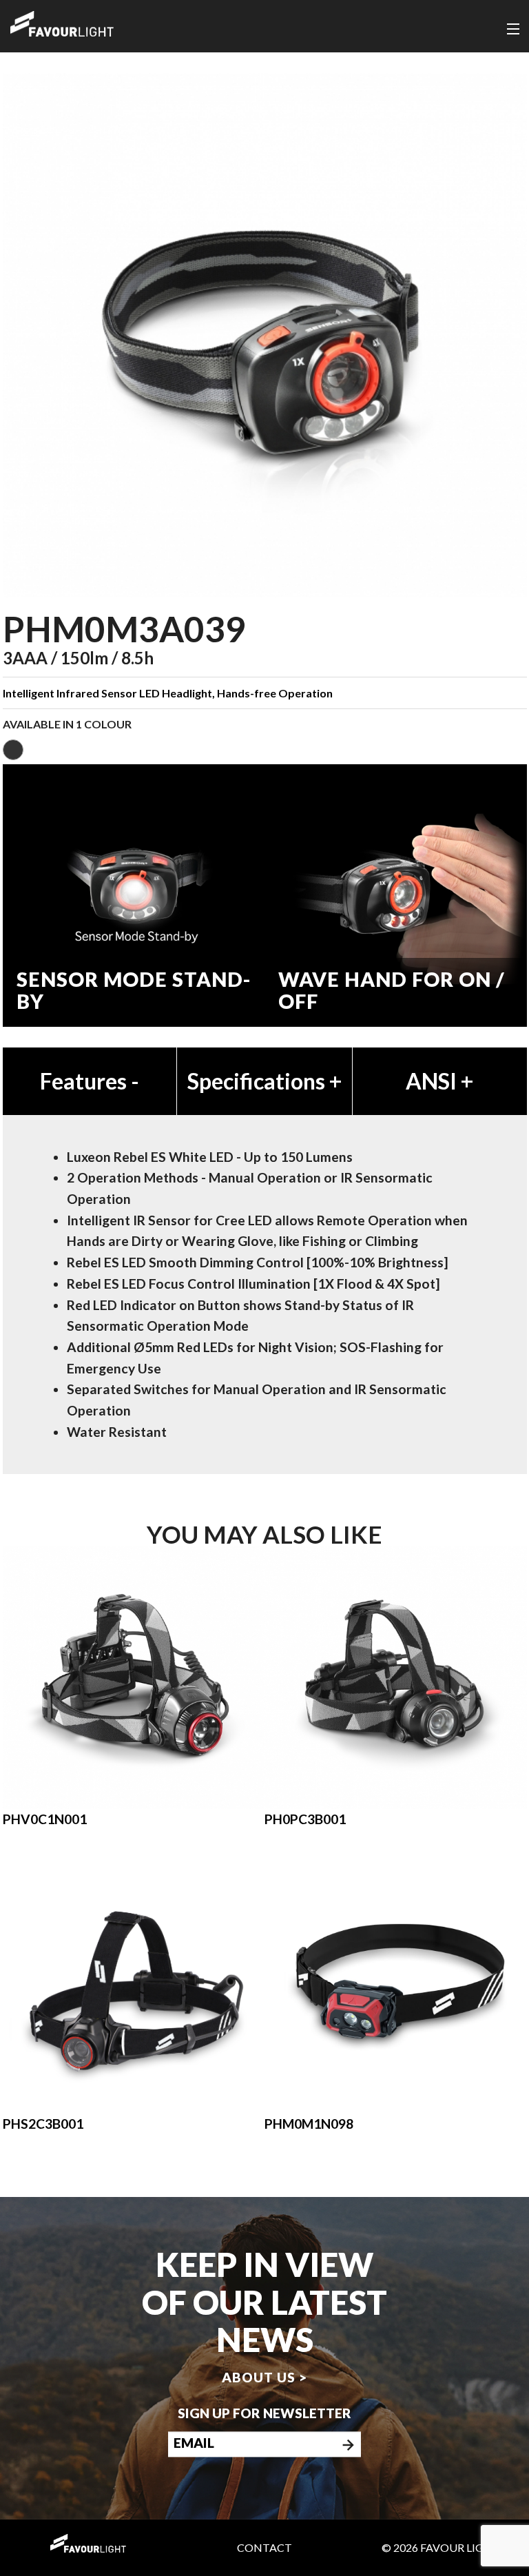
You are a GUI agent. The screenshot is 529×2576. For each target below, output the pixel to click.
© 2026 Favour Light (441, 2547)
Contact (264, 2547)
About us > (264, 2377)
